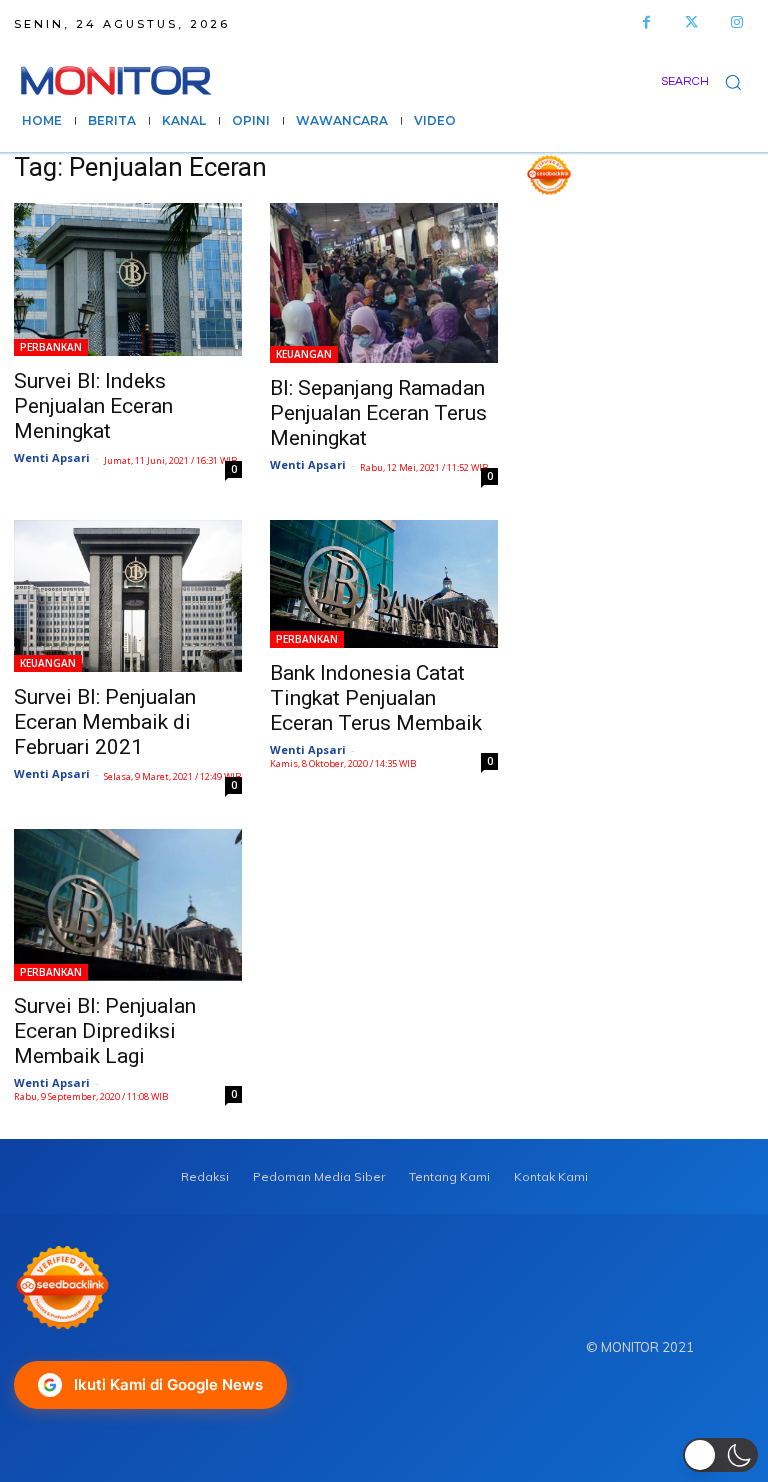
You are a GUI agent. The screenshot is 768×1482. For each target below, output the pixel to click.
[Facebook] (646, 22)
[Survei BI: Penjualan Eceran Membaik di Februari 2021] (128, 596)
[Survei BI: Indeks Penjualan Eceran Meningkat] (128, 279)
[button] (707, 81)
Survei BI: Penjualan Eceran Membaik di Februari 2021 (105, 722)
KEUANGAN (304, 354)
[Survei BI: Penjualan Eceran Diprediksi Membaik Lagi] (128, 905)
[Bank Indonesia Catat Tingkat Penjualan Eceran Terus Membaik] (384, 584)
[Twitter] (691, 22)
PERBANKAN (51, 347)
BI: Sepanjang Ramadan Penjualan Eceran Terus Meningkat (378, 413)
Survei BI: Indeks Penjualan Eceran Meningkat (93, 406)
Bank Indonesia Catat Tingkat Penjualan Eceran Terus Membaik (376, 698)
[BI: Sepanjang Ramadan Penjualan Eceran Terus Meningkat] (384, 283)
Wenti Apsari (52, 457)
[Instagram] (736, 22)
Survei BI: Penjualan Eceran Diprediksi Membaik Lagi (105, 1031)
